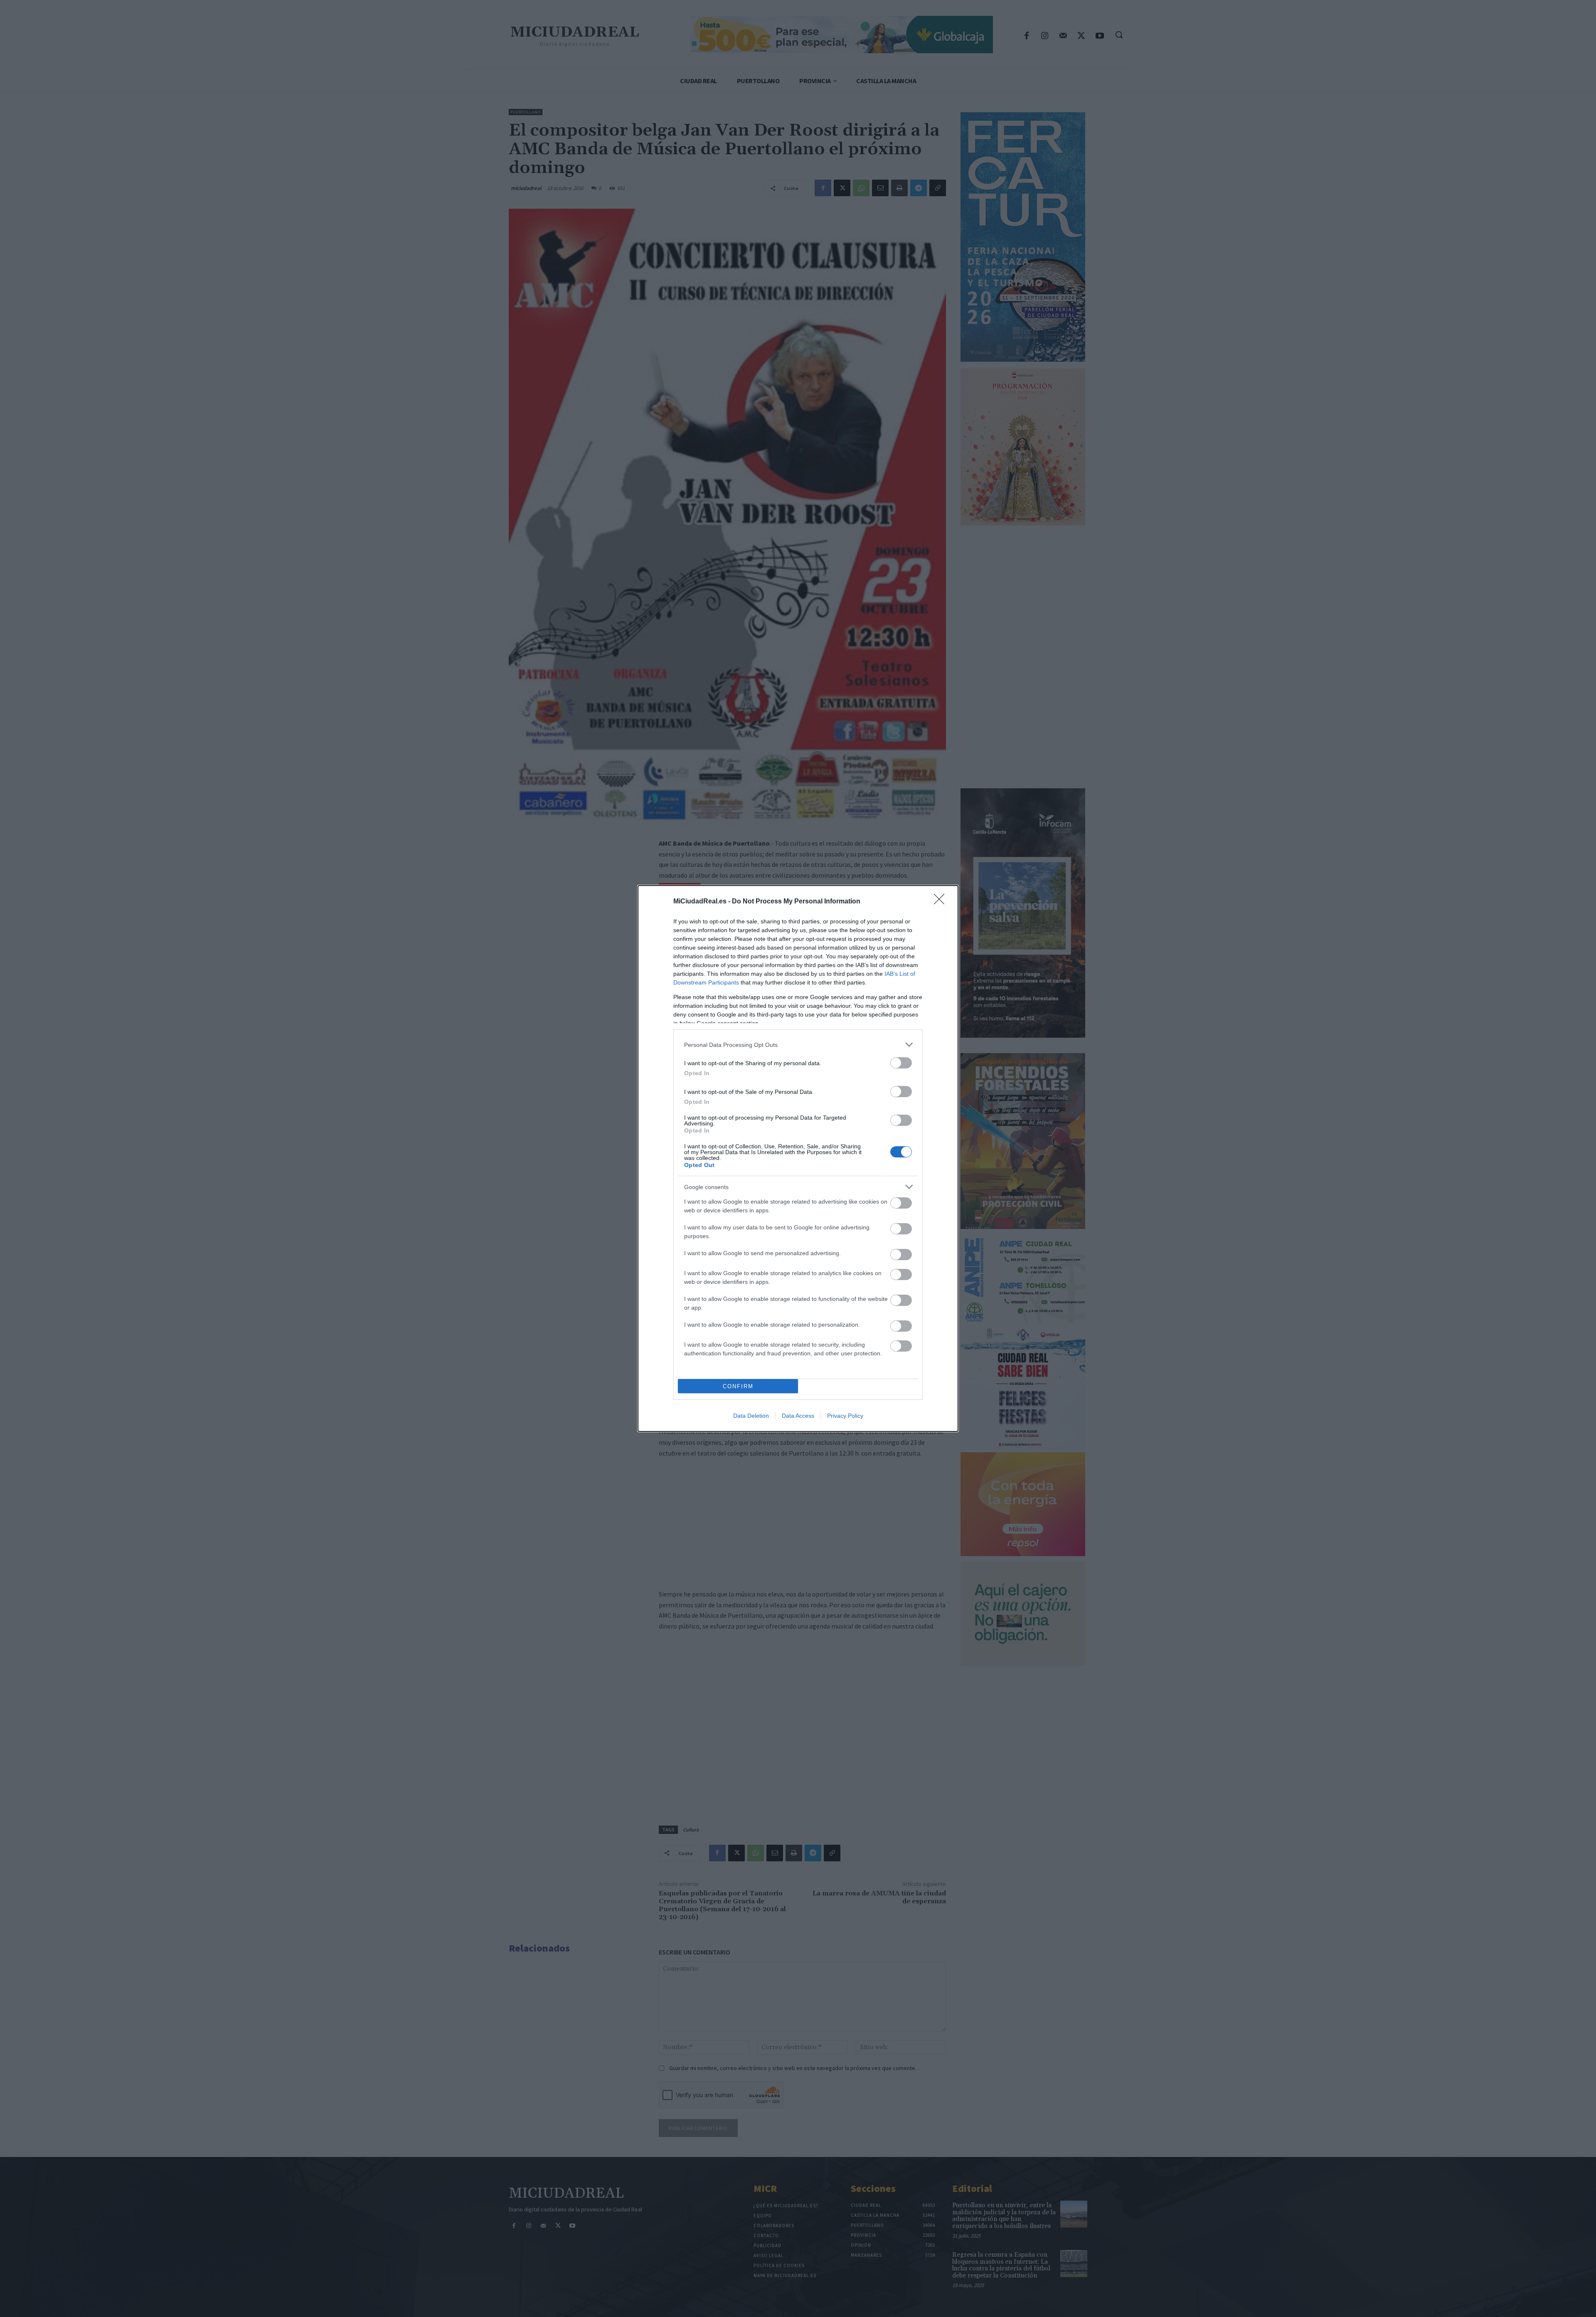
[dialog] (798, 1158)
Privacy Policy (845, 1416)
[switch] (901, 1063)
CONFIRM (738, 1386)
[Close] (942, 902)
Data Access (798, 1416)
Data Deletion (751, 1416)
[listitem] (798, 1045)
